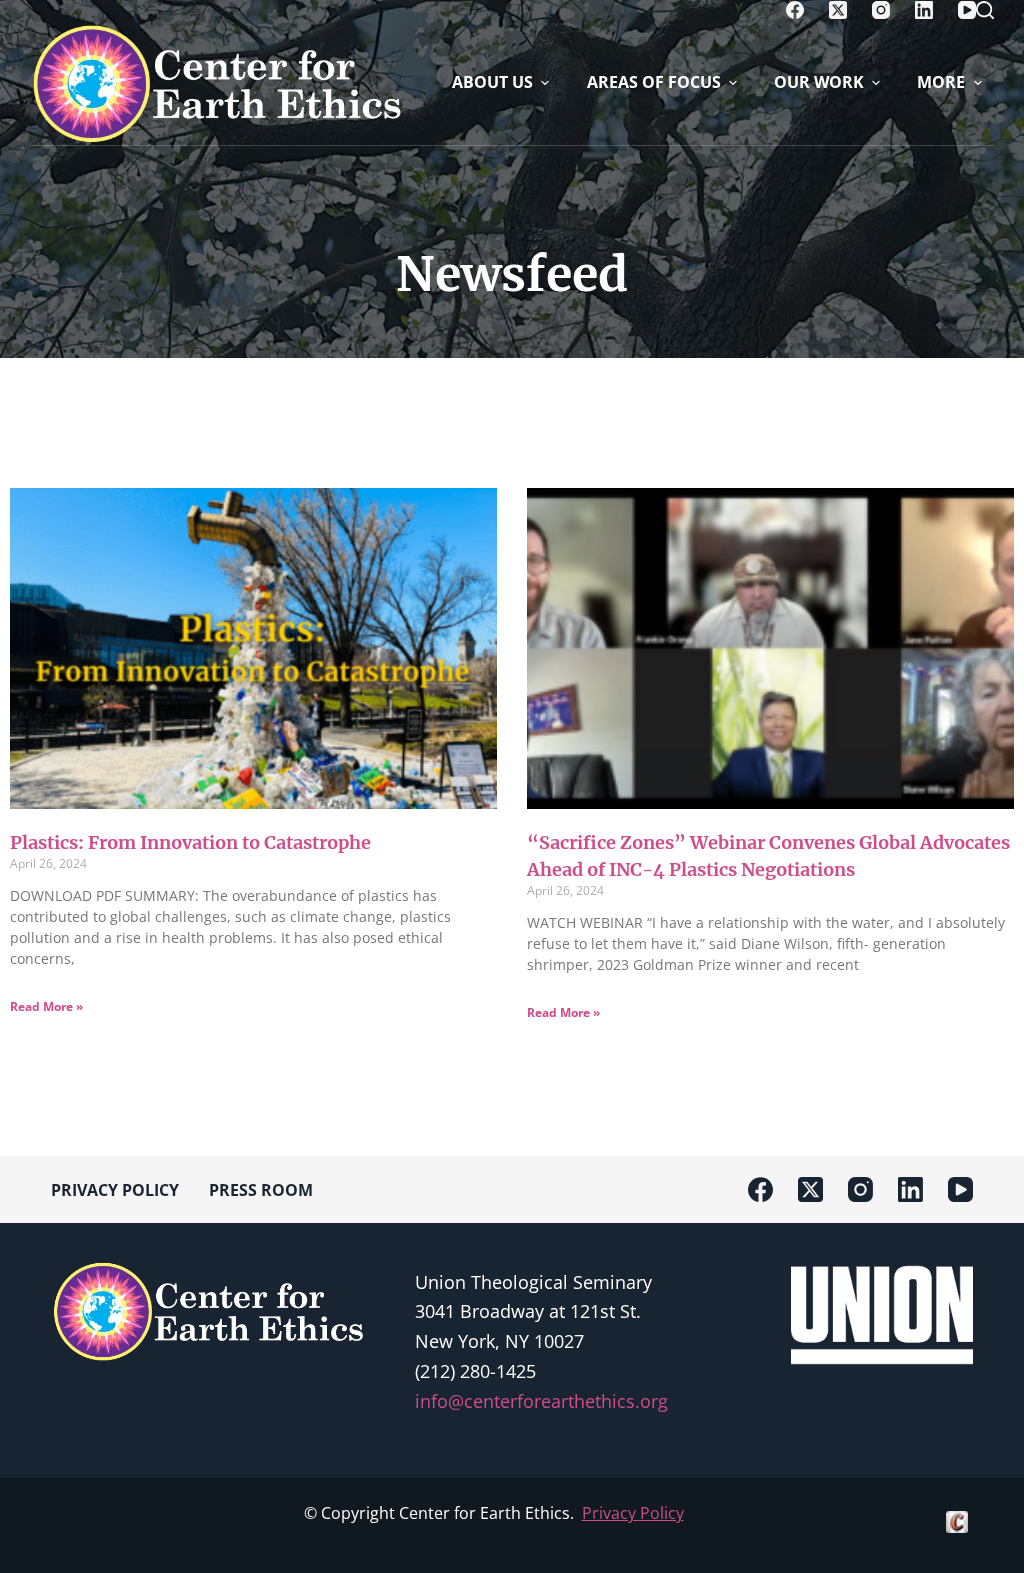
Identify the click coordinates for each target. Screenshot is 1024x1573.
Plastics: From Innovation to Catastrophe (190, 842)
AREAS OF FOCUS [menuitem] (654, 82)
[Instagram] (881, 10)
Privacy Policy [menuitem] (115, 1190)
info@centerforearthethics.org (541, 1401)
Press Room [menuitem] (261, 1190)
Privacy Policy (633, 1513)
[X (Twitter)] (838, 10)
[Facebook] (795, 10)
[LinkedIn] (924, 10)
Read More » (46, 1006)
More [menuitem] (941, 82)
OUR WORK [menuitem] (819, 82)
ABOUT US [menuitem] (492, 82)
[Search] (985, 10)
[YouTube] (967, 10)
